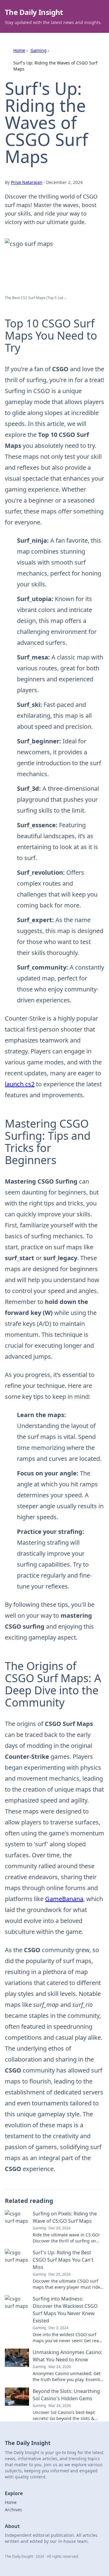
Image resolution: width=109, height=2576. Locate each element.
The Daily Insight (34, 12)
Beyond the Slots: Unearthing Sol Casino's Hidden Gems (66, 2395)
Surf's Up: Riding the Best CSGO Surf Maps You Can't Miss (63, 2260)
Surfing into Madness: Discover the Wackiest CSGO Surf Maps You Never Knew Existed (65, 2310)
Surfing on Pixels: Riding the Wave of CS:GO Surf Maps (65, 2217)
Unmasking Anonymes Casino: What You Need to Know (68, 2356)
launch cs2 (20, 1084)
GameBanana (64, 1899)
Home (19, 50)
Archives (13, 2510)
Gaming (39, 50)
